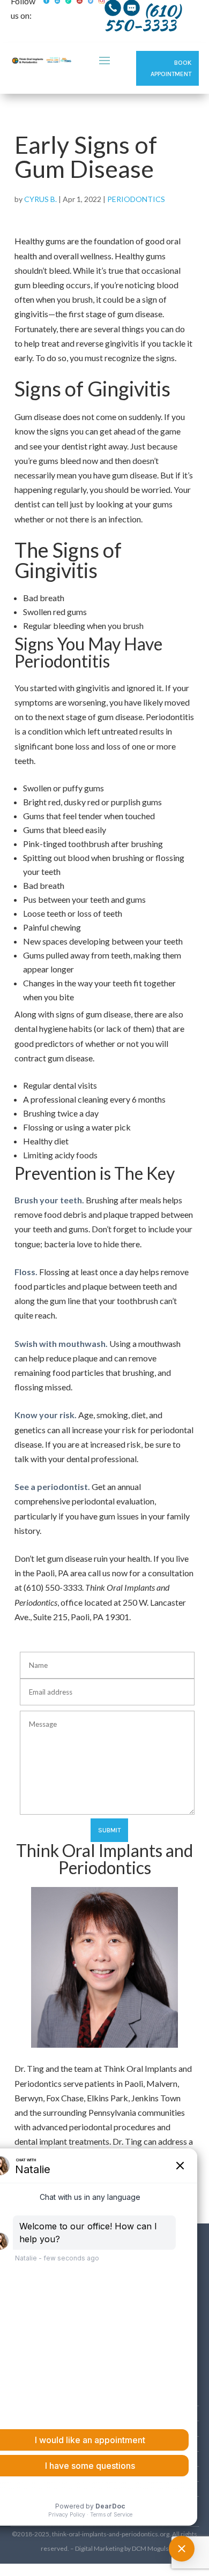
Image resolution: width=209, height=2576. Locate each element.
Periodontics (136, 199)
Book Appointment (171, 68)
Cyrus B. (40, 199)
